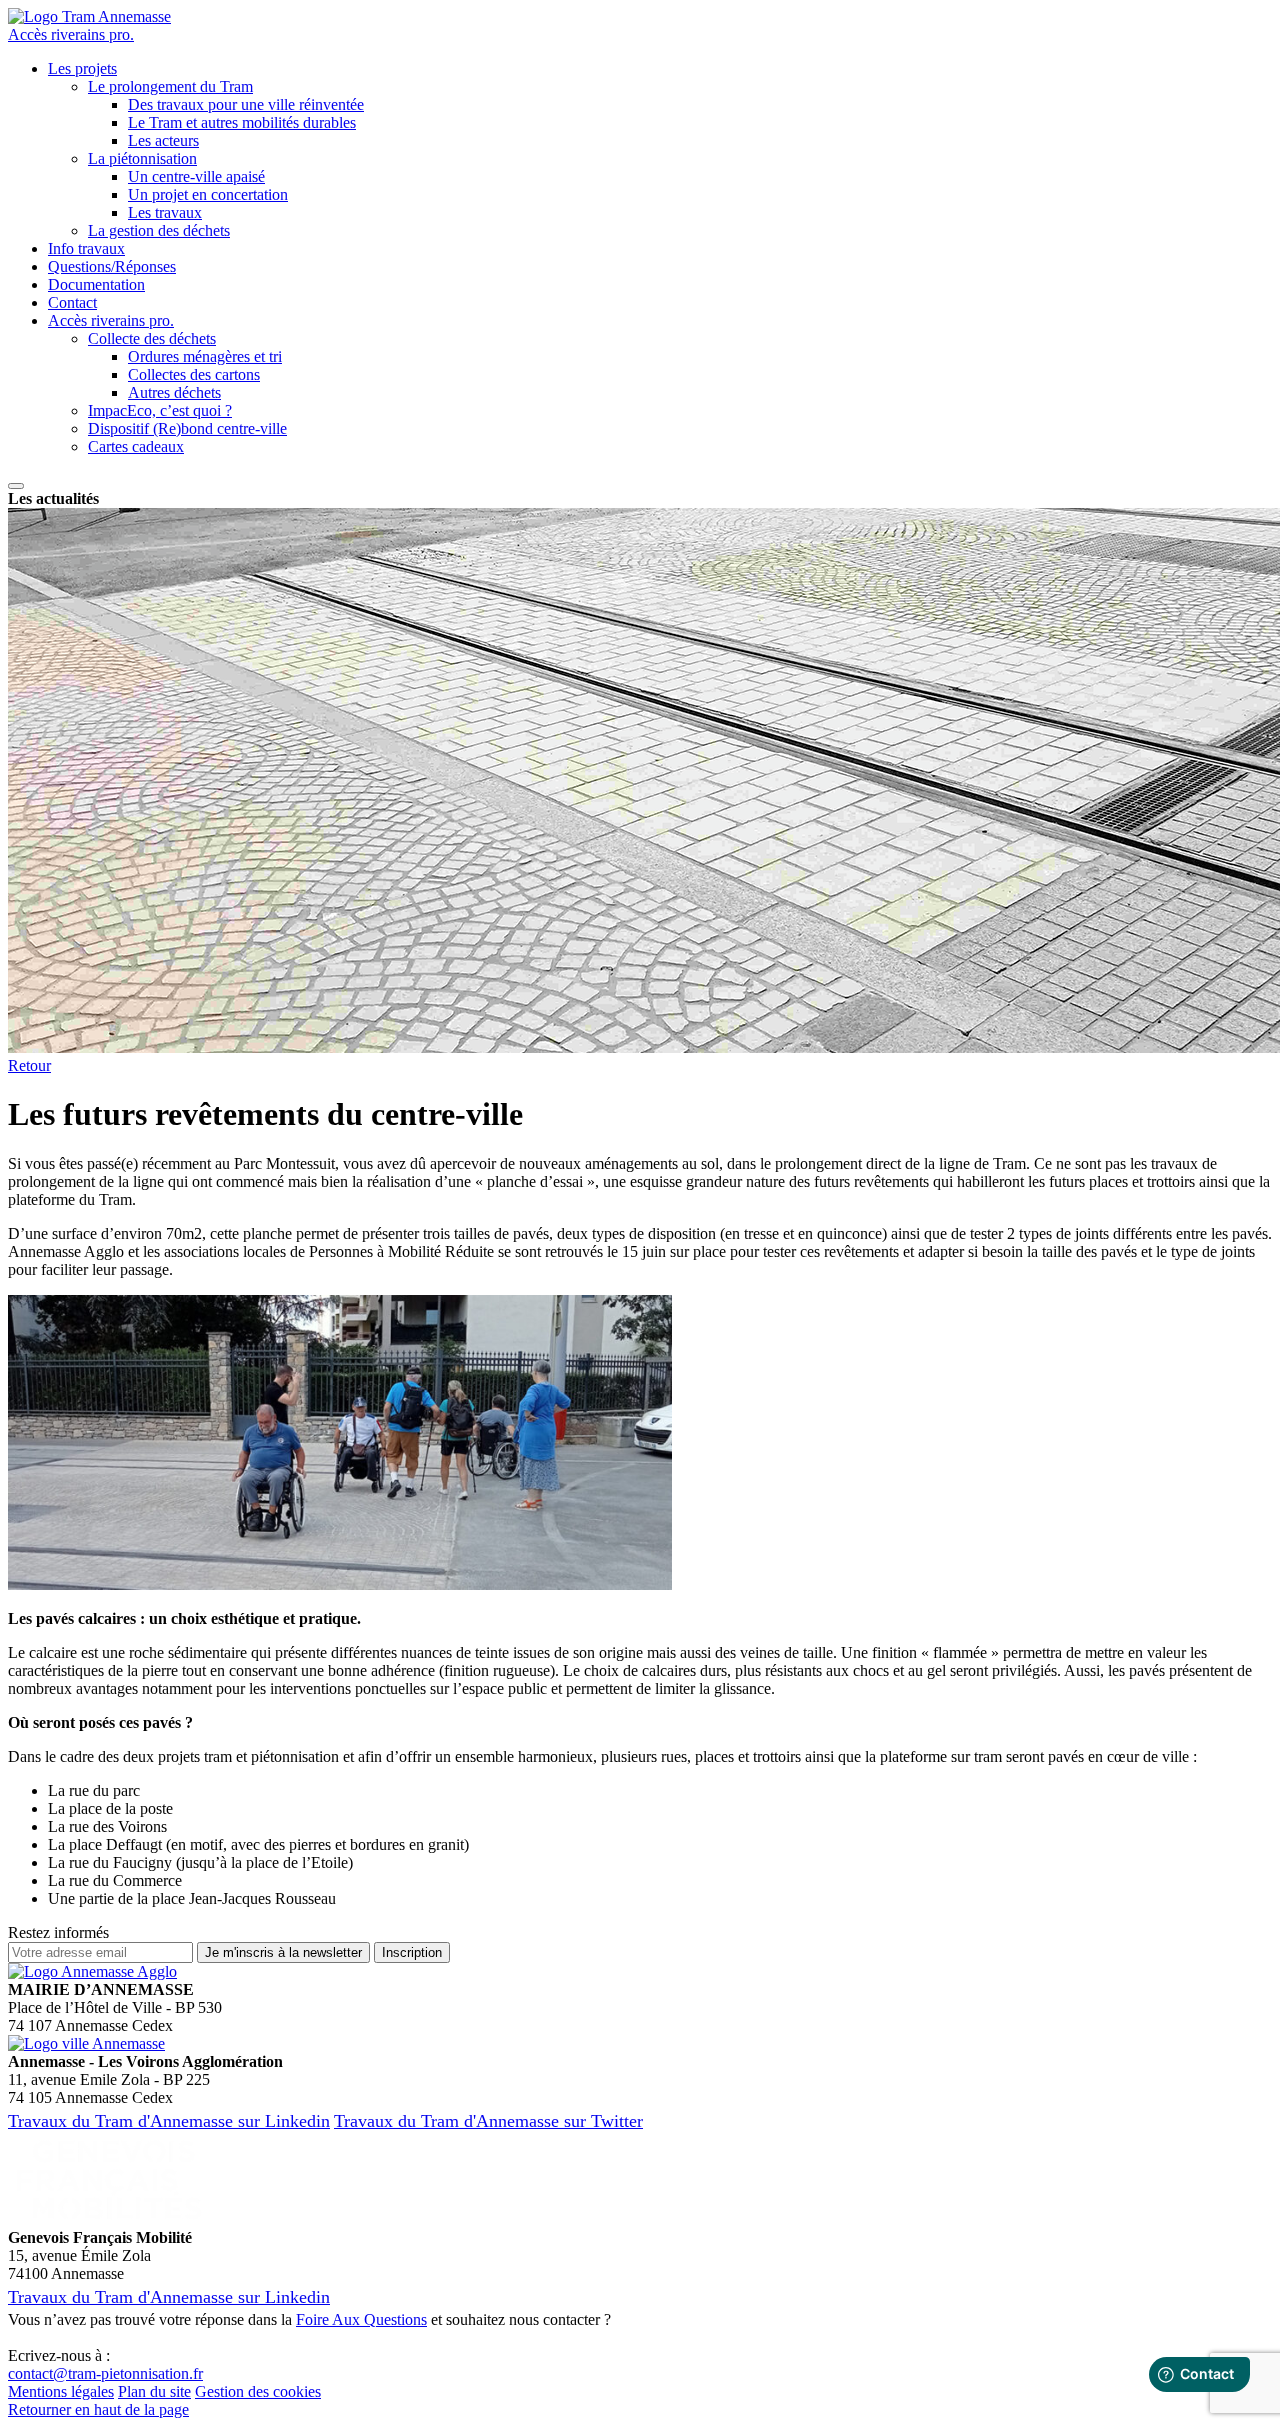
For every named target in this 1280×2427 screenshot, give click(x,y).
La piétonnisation (142, 158)
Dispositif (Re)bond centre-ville (187, 428)
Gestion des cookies (258, 2391)
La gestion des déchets (159, 230)
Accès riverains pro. (71, 34)
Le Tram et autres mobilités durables (242, 122)
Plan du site (154, 2391)
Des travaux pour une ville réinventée (246, 104)
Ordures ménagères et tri (205, 356)
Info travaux (86, 248)
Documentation (96, 284)
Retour (29, 1065)
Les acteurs (163, 140)
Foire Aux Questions (361, 2319)
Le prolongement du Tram (170, 86)
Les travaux (165, 212)
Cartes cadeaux (136, 446)
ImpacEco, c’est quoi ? (160, 410)
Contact (72, 302)
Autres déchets (174, 392)
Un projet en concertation (208, 194)
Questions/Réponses (112, 266)
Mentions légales (61, 2391)
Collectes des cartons (194, 374)
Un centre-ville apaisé (196, 176)
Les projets (82, 68)
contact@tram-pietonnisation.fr (105, 2373)
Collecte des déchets (152, 338)
